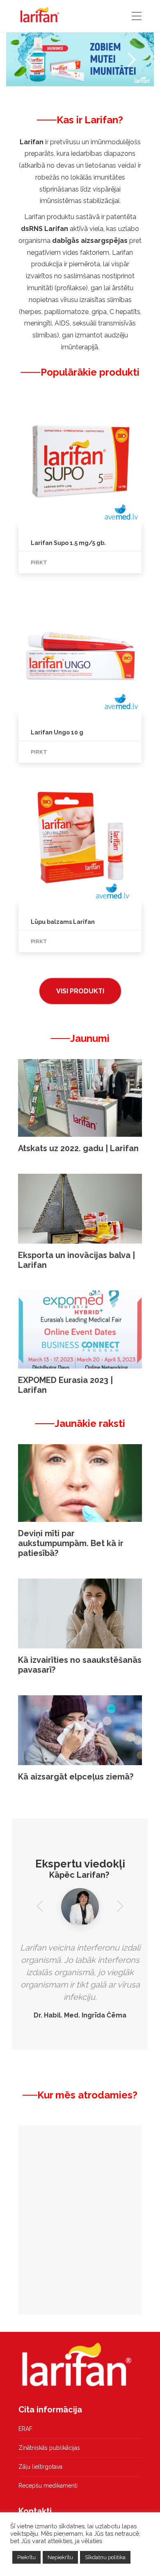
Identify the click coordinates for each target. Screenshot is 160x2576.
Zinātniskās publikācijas (49, 2448)
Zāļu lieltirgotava (40, 2467)
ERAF (25, 2429)
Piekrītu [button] (26, 2557)
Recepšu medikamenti (48, 2486)
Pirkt (39, 562)
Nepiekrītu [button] (60, 2557)
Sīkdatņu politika (105, 2557)
